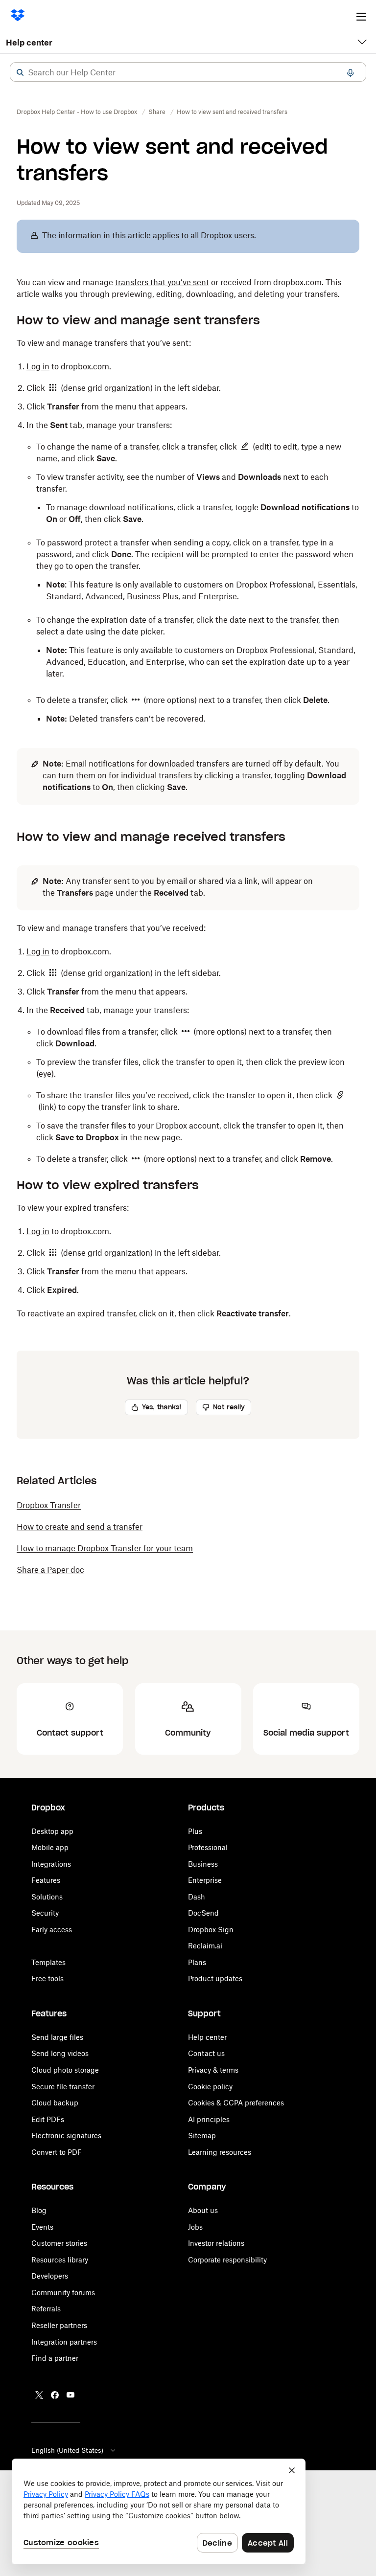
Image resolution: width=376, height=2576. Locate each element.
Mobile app (50, 1847)
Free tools (47, 1978)
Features (46, 1880)
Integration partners (64, 2342)
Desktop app (52, 1831)
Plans (197, 1962)
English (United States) (67, 2450)
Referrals (46, 2309)
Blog (39, 2210)
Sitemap (202, 2135)
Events (42, 2227)
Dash (197, 1897)
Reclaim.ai (205, 1946)
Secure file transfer (63, 2087)
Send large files (57, 2037)
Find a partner (55, 2358)
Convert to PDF (57, 2152)
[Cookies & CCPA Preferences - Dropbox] (159, 2511)
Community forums (63, 2293)
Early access (52, 1930)
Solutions (47, 1897)
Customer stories (59, 2243)
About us (203, 2210)
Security (45, 1913)
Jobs (195, 2227)
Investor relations (216, 2243)
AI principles (209, 2119)
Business (203, 1864)
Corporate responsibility (227, 2260)
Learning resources (220, 2152)
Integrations (51, 1864)
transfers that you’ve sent (162, 282)
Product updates (215, 1978)
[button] (20, 72)
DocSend (203, 1913)
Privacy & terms (213, 2070)
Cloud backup (55, 2103)
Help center (29, 43)
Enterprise (205, 1880)
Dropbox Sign (211, 1930)
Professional (208, 1847)
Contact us (206, 2053)
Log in (38, 366)
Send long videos (60, 2053)
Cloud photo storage (65, 2070)
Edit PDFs (48, 2119)
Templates (48, 1962)
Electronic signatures (66, 2135)
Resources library (60, 2260)
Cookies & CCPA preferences (236, 2103)
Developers (50, 2276)
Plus (195, 1831)
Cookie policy (210, 2087)
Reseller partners (59, 2325)
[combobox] (188, 72)
